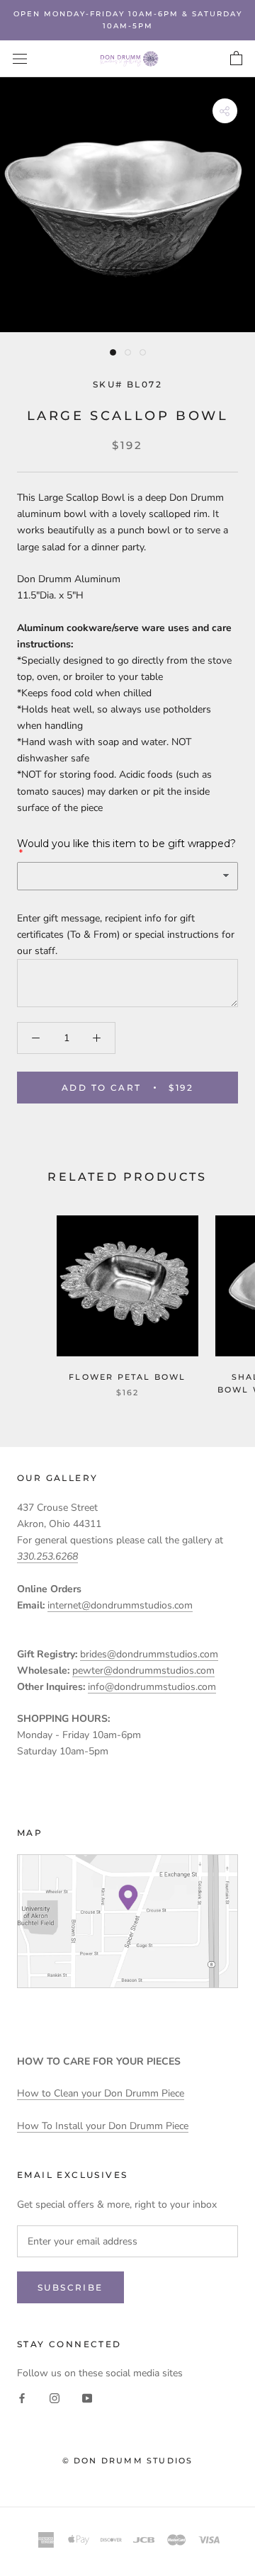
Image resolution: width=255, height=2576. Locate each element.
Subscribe (70, 2287)
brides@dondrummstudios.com (149, 1654)
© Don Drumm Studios (128, 2461)
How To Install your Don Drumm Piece (103, 2126)
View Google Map (127, 1921)
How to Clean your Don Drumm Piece (101, 2093)
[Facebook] (22, 2398)
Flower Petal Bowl (127, 1377)
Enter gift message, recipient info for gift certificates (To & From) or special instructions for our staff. (126, 935)
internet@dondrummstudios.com (120, 1605)
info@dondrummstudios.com (152, 1687)
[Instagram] (55, 2398)
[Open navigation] (20, 59)
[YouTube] (87, 2398)
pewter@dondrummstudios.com (143, 1670)
